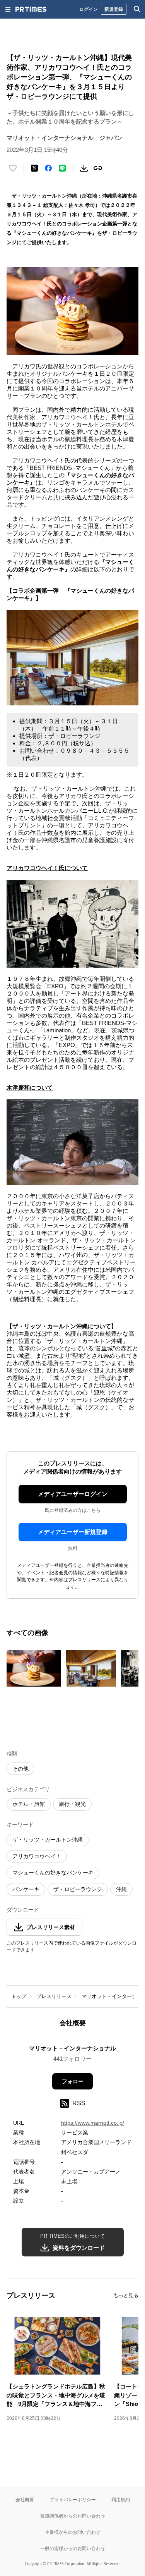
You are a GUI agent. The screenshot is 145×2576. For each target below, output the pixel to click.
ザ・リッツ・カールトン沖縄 (48, 1840)
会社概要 (25, 2499)
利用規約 (121, 2499)
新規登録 (114, 9)
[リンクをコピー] (98, 168)
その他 (20, 1769)
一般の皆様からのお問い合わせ (73, 2548)
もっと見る (126, 2295)
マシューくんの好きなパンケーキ (53, 1873)
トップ (19, 1996)
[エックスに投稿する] (34, 168)
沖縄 (121, 1889)
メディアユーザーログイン (73, 1494)
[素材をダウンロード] (84, 168)
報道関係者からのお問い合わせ (73, 2516)
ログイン (89, 9)
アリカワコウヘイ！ (37, 1856)
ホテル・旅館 (29, 1804)
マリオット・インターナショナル (72, 2048)
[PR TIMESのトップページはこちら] (31, 9)
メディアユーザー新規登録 (73, 1532)
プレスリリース (54, 1996)
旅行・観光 (72, 1804)
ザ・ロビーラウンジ (78, 1889)
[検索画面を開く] (137, 9)
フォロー (73, 2081)
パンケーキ (26, 1889)
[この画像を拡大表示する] (34, 1668)
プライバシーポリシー (73, 2499)
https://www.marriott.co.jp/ (93, 2123)
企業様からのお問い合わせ (73, 2532)
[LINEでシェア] (62, 168)
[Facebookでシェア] (48, 168)
